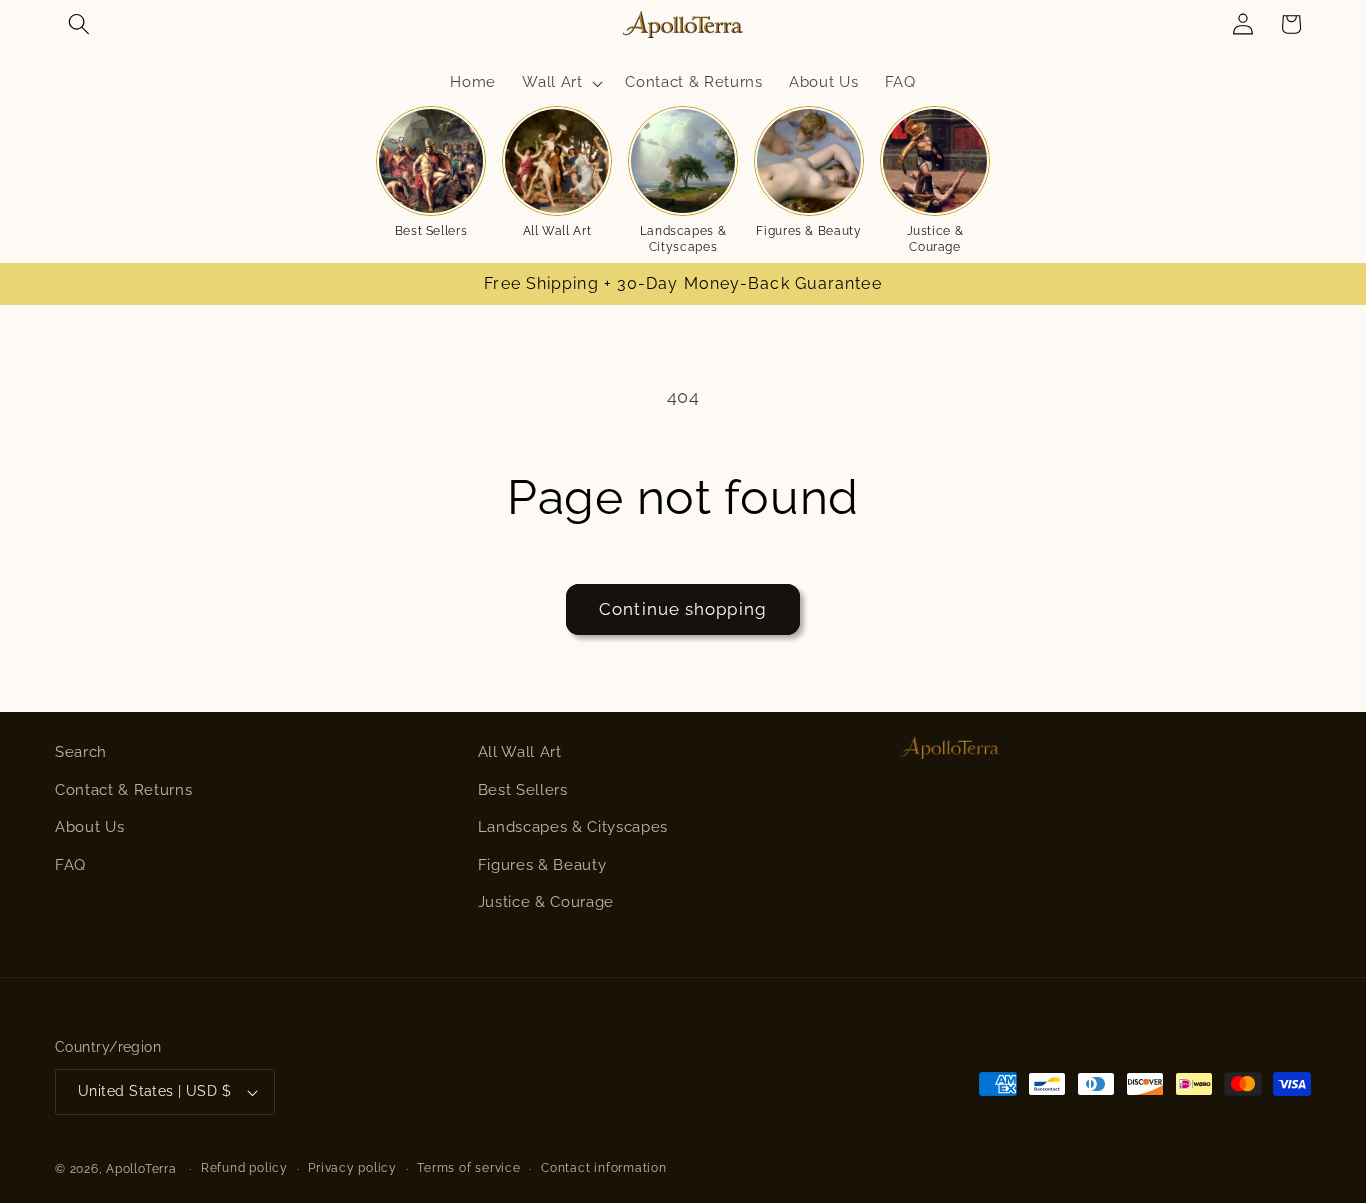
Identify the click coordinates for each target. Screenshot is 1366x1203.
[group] (431, 173)
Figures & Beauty (542, 865)
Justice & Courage (546, 902)
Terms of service (468, 1168)
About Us (89, 827)
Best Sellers (523, 790)
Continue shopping (683, 609)
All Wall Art (520, 752)
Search (81, 752)
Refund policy (244, 1168)
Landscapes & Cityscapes (573, 827)
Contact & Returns (123, 790)
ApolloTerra (141, 1169)
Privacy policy (352, 1168)
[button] (79, 24)
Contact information (604, 1168)
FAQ (70, 865)
